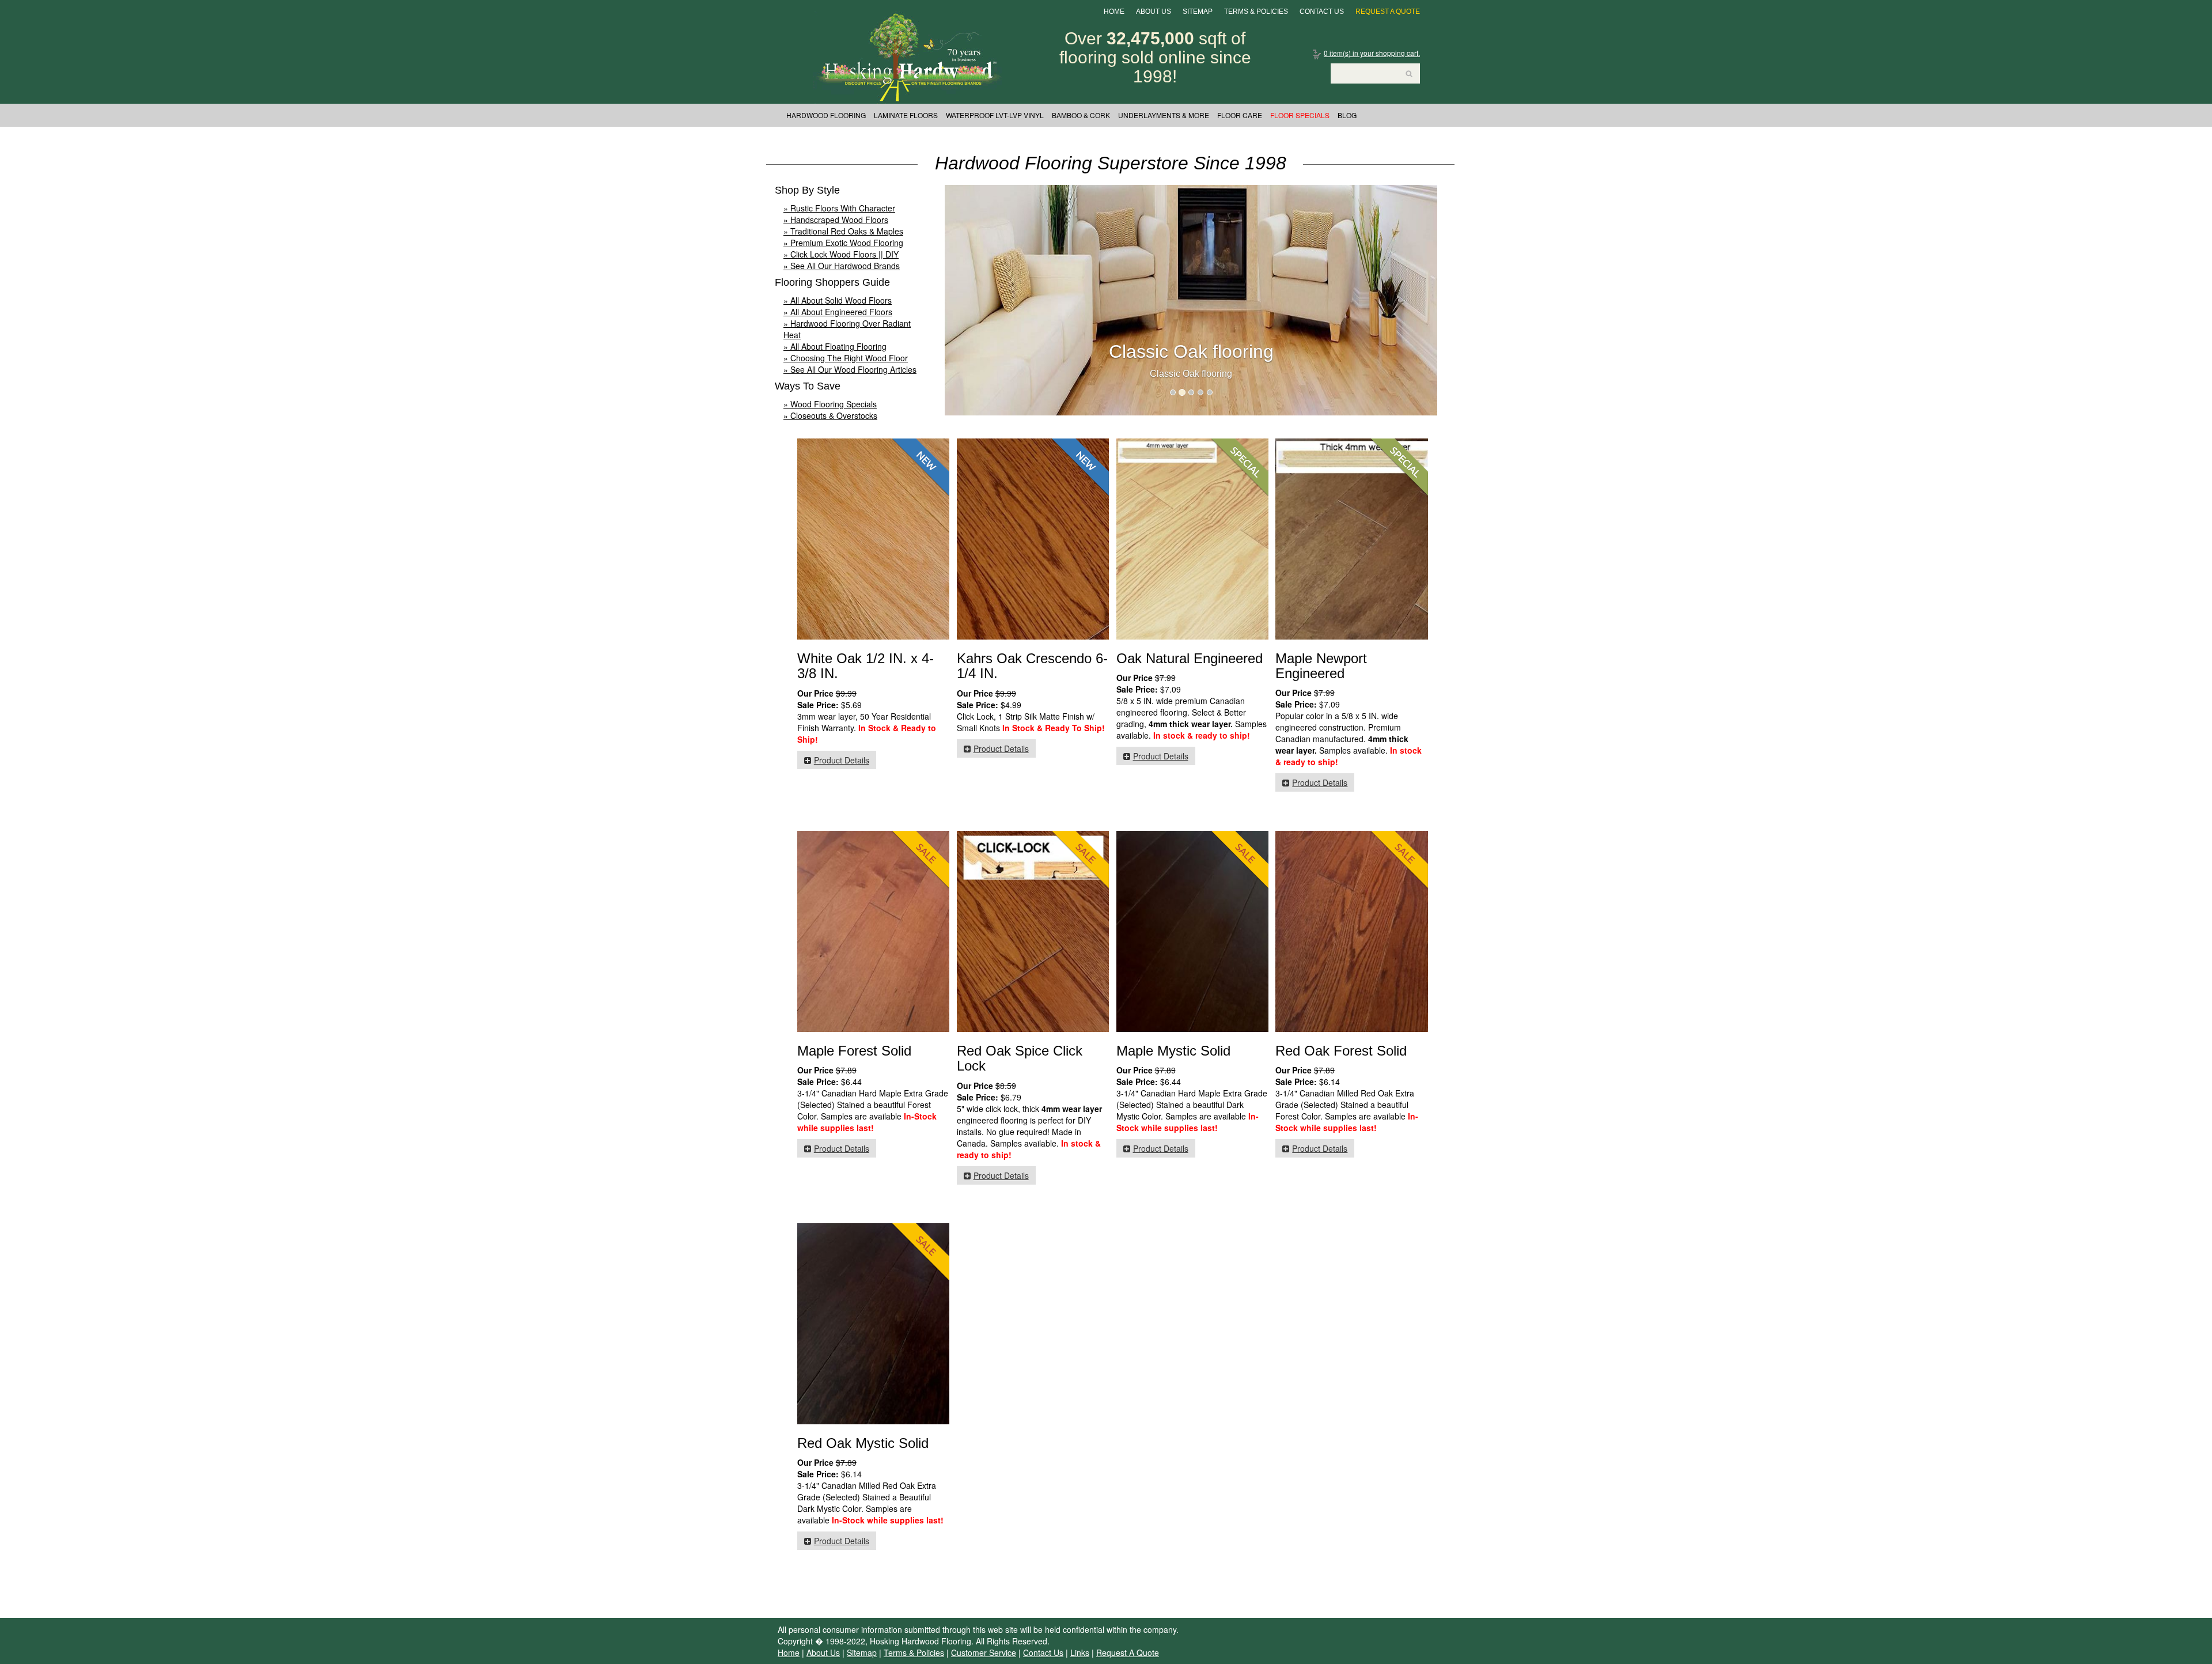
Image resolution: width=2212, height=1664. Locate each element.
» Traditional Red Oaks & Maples (843, 231)
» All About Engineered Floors (838, 312)
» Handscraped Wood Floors (836, 220)
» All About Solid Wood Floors (838, 300)
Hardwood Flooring (826, 115)
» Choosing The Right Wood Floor (846, 358)
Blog (1347, 115)
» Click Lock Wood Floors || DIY (841, 254)
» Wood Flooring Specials (830, 404)
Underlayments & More (1164, 115)
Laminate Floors (906, 115)
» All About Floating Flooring (835, 346)
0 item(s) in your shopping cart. (1372, 53)
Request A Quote (1388, 12)
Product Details (842, 760)
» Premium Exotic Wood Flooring (843, 243)
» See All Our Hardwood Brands (842, 266)
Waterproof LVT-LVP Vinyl (995, 115)
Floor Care (1240, 115)
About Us (1154, 12)
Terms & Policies (1256, 12)
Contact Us (1322, 12)
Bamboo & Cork (1081, 115)
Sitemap (1198, 12)
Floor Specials (1300, 115)
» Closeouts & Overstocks (830, 415)
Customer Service (984, 1652)
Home (1114, 12)
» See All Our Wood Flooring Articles (850, 369)
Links (1080, 1652)
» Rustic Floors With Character (839, 208)
